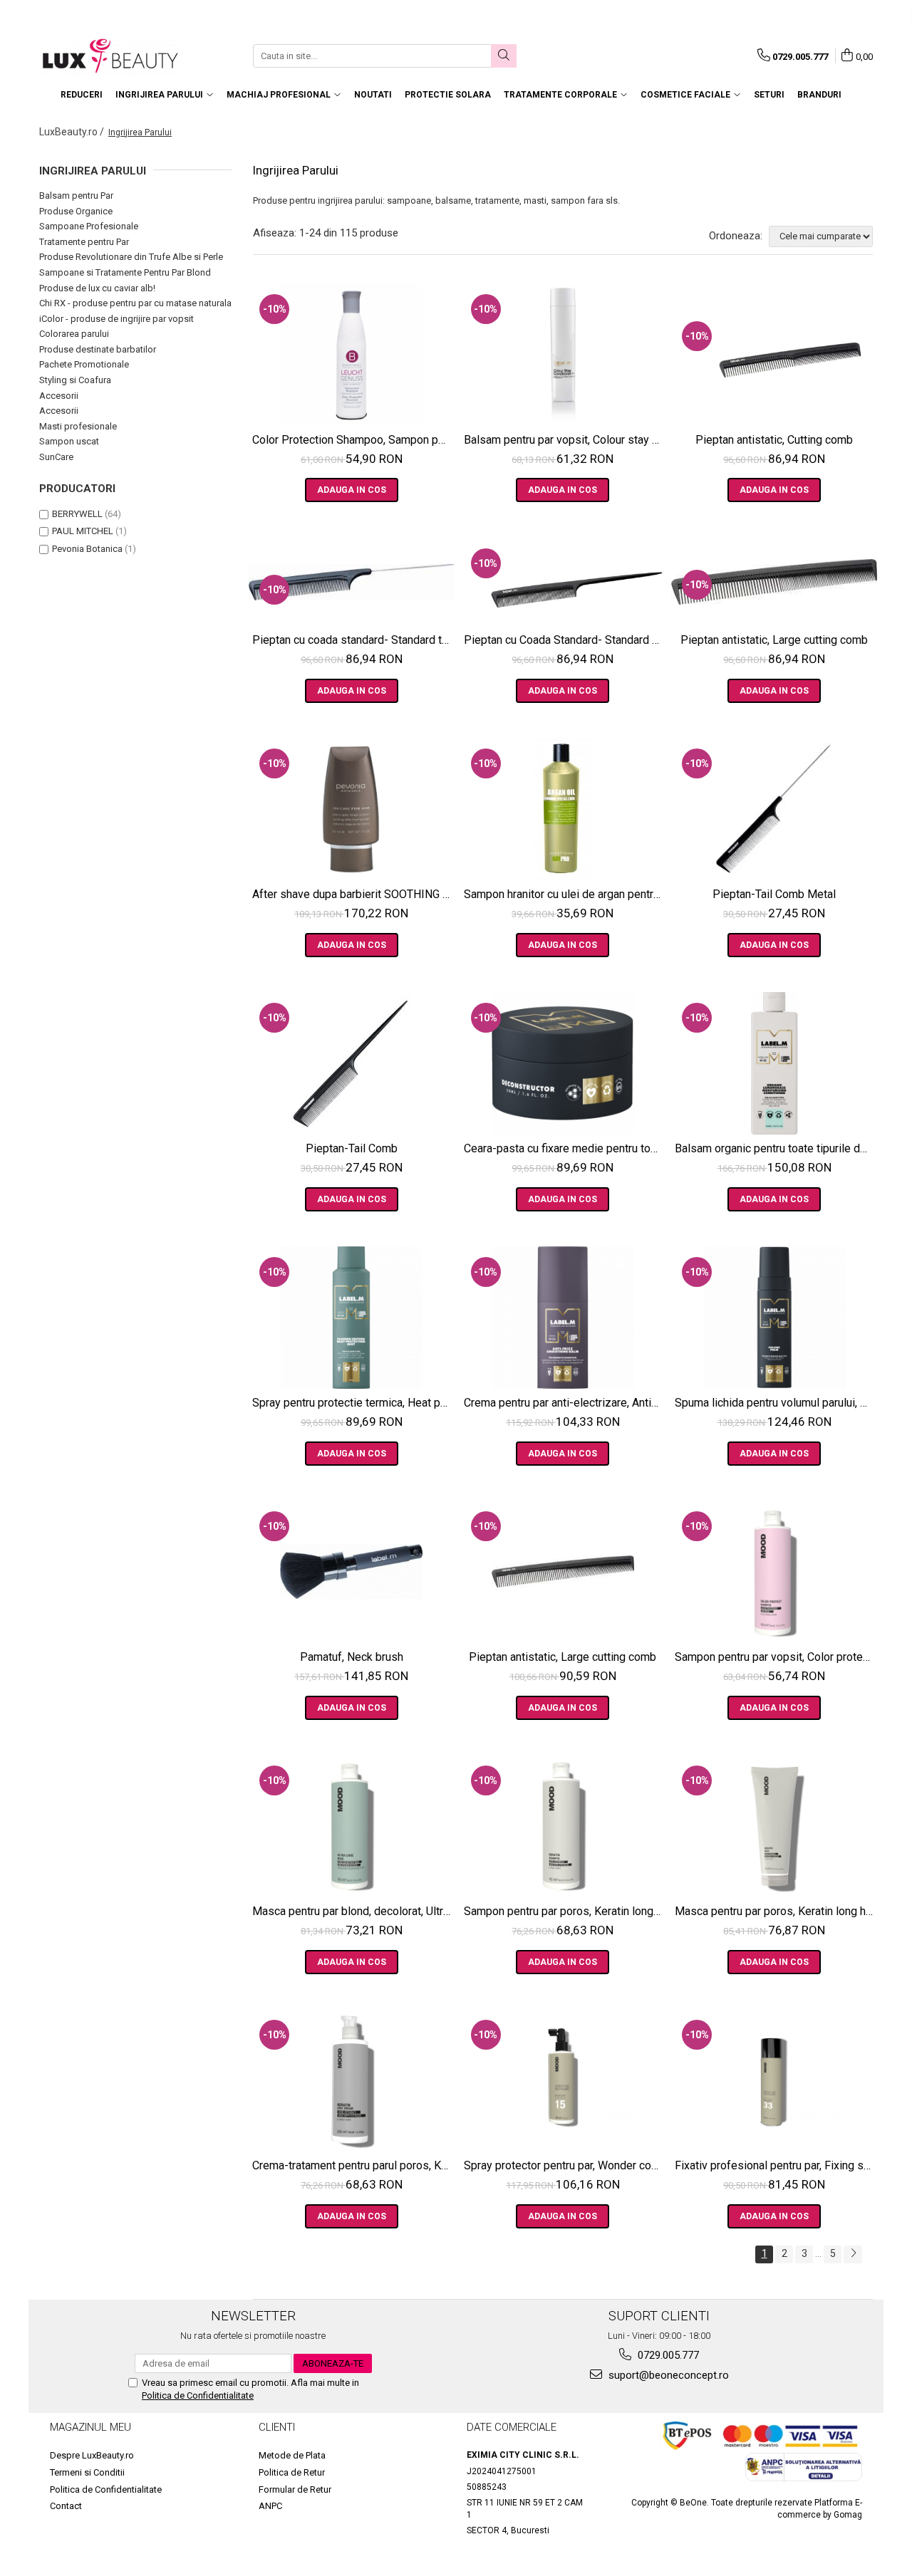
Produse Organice (76, 211)
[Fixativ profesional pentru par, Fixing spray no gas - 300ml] (774, 2080)
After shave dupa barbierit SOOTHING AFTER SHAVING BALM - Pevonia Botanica (353, 894)
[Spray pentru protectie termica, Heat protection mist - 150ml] (352, 1318)
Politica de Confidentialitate (198, 2395)
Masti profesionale (78, 426)
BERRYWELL (77, 514)
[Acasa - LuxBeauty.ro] (110, 56)
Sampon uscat (69, 441)
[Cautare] (504, 56)
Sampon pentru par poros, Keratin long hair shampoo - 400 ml (565, 1911)
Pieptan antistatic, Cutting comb (774, 440)
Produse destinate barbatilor (98, 349)
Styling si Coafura (75, 380)
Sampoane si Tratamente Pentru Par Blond (125, 272)
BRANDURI (819, 95)
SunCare (56, 457)
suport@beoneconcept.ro (667, 2375)
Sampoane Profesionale (89, 226)
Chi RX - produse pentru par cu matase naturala (135, 303)
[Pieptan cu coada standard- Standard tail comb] (352, 582)
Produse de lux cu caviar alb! (97, 288)
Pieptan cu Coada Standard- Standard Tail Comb (565, 640)
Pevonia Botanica (87, 549)
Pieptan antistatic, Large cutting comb (774, 640)
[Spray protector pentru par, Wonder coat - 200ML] (563, 2080)
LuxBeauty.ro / (73, 132)
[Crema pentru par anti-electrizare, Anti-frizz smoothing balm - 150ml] (563, 1318)
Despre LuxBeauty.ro (92, 2455)
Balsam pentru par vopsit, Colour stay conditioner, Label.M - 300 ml (565, 440)
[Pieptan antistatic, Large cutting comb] (774, 582)
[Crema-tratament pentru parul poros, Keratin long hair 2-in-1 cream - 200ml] (352, 2080)
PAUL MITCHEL (83, 531)
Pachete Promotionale (84, 364)
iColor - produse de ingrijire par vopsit (116, 319)
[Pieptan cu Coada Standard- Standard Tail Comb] (563, 582)
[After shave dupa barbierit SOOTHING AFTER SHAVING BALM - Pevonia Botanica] (352, 809)
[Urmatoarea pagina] (853, 2254)
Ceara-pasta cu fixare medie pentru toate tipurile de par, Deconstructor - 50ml (565, 1148)
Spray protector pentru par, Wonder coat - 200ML (565, 2165)
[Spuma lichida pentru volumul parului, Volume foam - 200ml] (774, 1318)
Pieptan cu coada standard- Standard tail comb (353, 640)
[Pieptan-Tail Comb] (352, 1063)
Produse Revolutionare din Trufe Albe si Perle (131, 257)
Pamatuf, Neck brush (352, 1657)
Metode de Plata (292, 2455)
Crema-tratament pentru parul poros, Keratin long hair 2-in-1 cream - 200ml (353, 2165)
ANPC (270, 2506)
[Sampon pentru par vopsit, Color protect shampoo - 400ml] (774, 1572)
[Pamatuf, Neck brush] (352, 1572)
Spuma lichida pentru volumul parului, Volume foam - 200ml (776, 1403)
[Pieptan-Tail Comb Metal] (774, 809)
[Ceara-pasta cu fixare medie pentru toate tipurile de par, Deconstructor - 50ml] (563, 1063)
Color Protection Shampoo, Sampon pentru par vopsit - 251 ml (353, 440)
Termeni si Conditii (87, 2472)
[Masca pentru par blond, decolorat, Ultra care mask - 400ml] (352, 1826)
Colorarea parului (74, 334)
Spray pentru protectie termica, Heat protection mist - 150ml (353, 1403)
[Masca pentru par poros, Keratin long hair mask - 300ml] (774, 1826)
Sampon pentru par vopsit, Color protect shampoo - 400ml (776, 1657)
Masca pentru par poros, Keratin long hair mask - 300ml (776, 1911)
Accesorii (59, 396)
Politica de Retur (292, 2472)
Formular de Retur (295, 2489)
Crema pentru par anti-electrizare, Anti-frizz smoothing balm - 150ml (565, 1403)
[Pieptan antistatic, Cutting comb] (774, 355)
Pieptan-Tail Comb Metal (774, 894)
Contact (66, 2506)
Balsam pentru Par (76, 195)
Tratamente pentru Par (84, 242)
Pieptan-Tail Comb (352, 1148)
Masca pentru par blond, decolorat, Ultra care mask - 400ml (353, 1911)
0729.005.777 (667, 2355)
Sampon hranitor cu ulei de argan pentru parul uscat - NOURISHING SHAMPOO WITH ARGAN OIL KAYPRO (565, 894)
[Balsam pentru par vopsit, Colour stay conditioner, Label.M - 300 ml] (563, 355)
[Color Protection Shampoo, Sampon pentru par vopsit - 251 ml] (352, 355)
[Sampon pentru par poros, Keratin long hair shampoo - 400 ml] (563, 1826)
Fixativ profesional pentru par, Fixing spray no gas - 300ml (776, 2165)
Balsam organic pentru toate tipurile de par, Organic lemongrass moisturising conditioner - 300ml (776, 1148)
